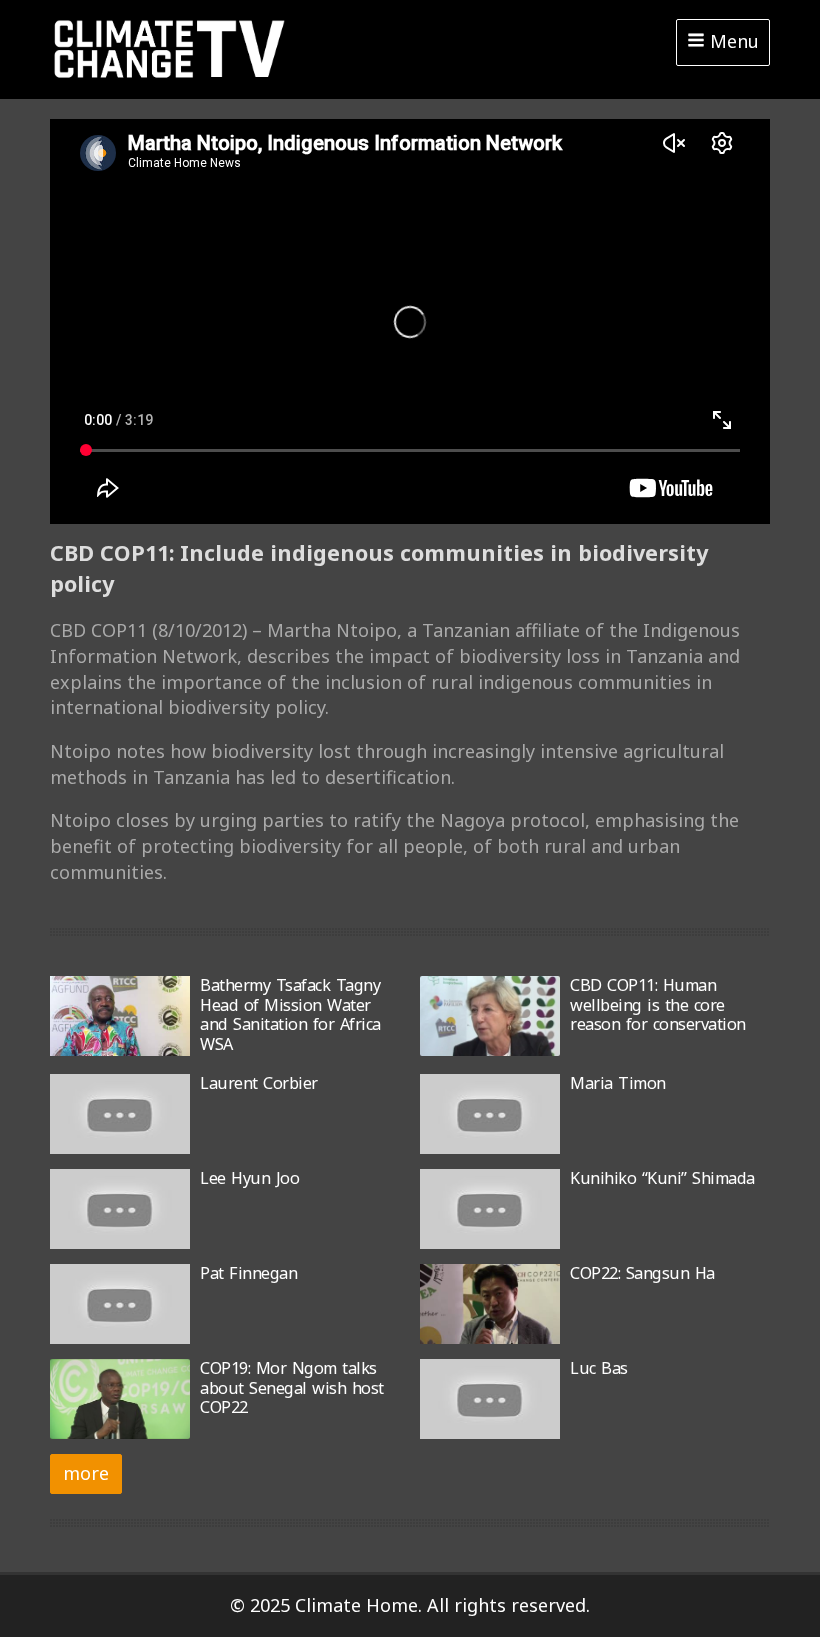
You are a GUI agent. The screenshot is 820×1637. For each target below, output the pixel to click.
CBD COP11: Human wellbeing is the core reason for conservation (658, 1004)
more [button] (86, 1473)
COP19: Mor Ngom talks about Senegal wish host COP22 (292, 1387)
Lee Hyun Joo (249, 1178)
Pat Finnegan (248, 1273)
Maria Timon (618, 1083)
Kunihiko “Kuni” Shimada (662, 1178)
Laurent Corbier (259, 1083)
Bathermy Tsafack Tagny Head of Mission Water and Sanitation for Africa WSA (290, 1014)
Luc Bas (599, 1368)
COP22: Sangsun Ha (642, 1273)
